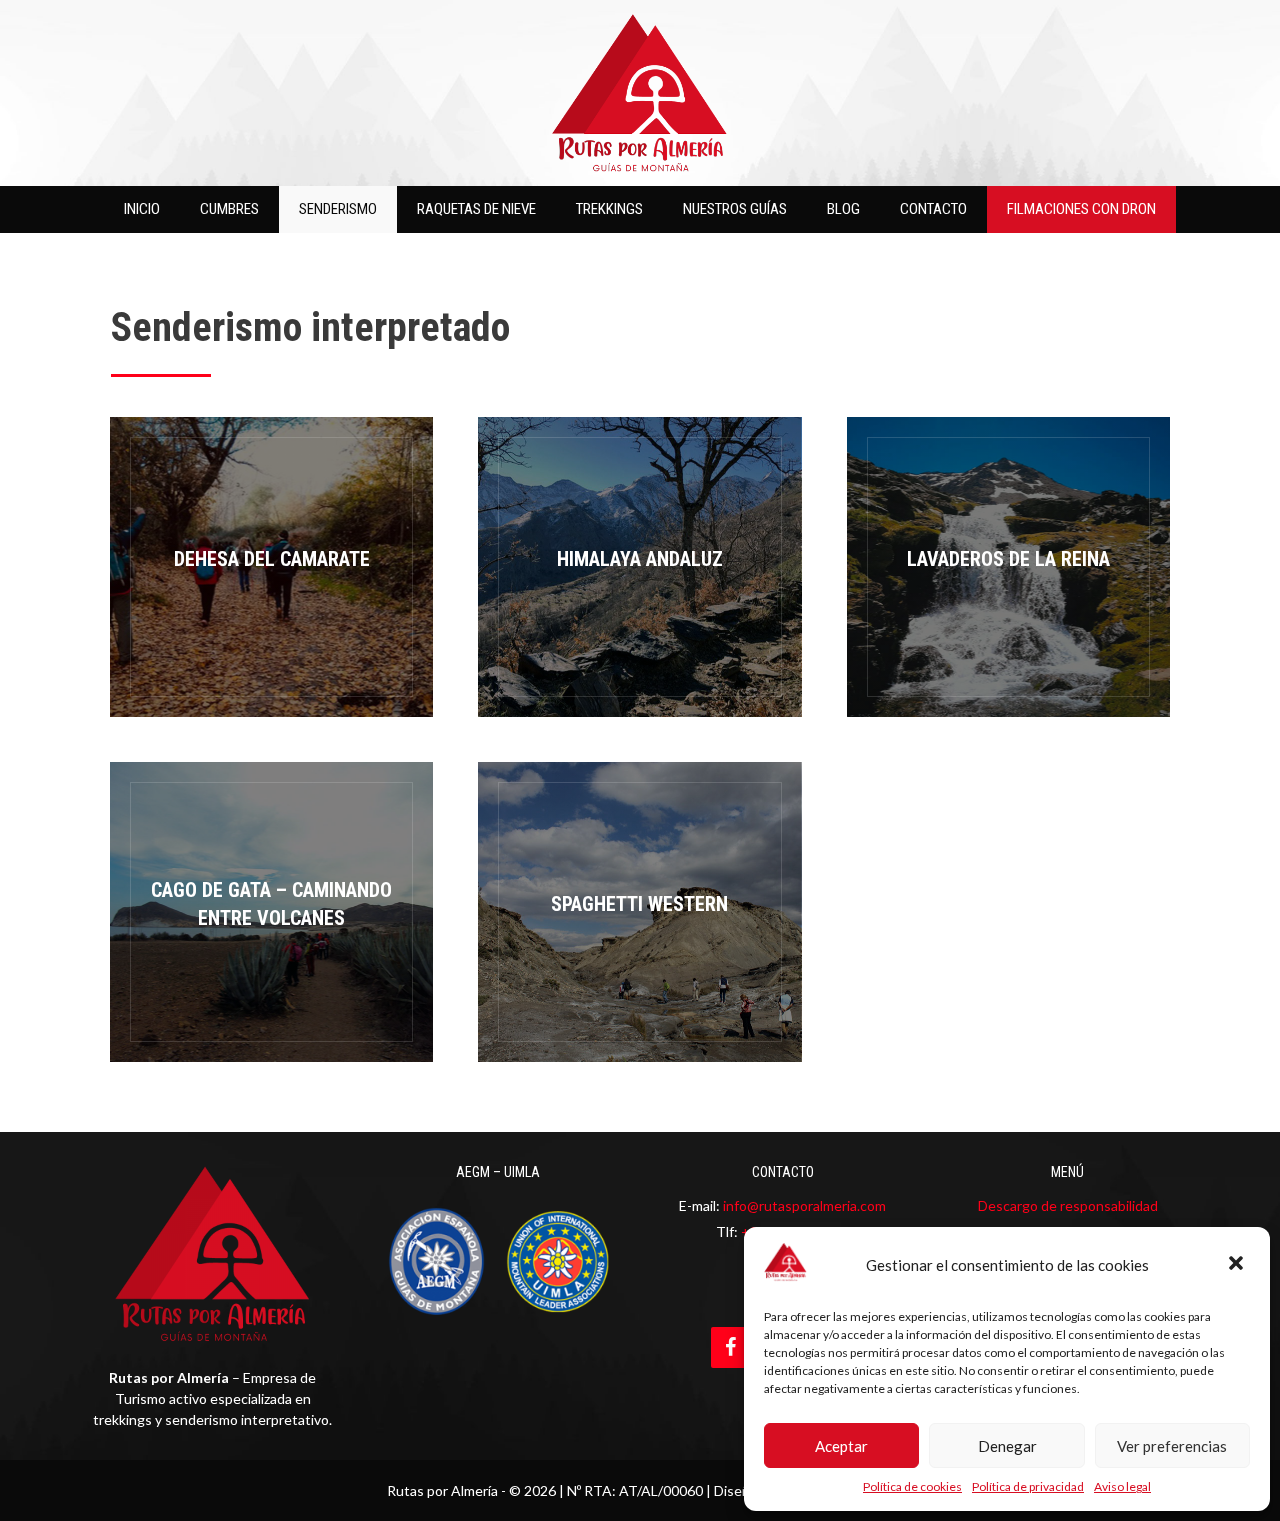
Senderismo (338, 209)
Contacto (933, 209)
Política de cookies (912, 1486)
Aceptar (841, 1446)
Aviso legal (1122, 1486)
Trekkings (609, 209)
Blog (843, 209)
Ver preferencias (1172, 1446)
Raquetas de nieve (476, 209)
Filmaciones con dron (1081, 209)
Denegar (1007, 1446)
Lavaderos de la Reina (1008, 567)
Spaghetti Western (639, 912)
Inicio (142, 209)
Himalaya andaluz (639, 567)
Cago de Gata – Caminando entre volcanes (271, 912)
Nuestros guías (735, 209)
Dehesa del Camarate (271, 567)
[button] (1238, 1265)
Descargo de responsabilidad (1068, 1205)
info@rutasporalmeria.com (804, 1205)
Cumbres (229, 209)
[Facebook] (731, 1347)
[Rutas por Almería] (640, 90)
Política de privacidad (1028, 1486)
